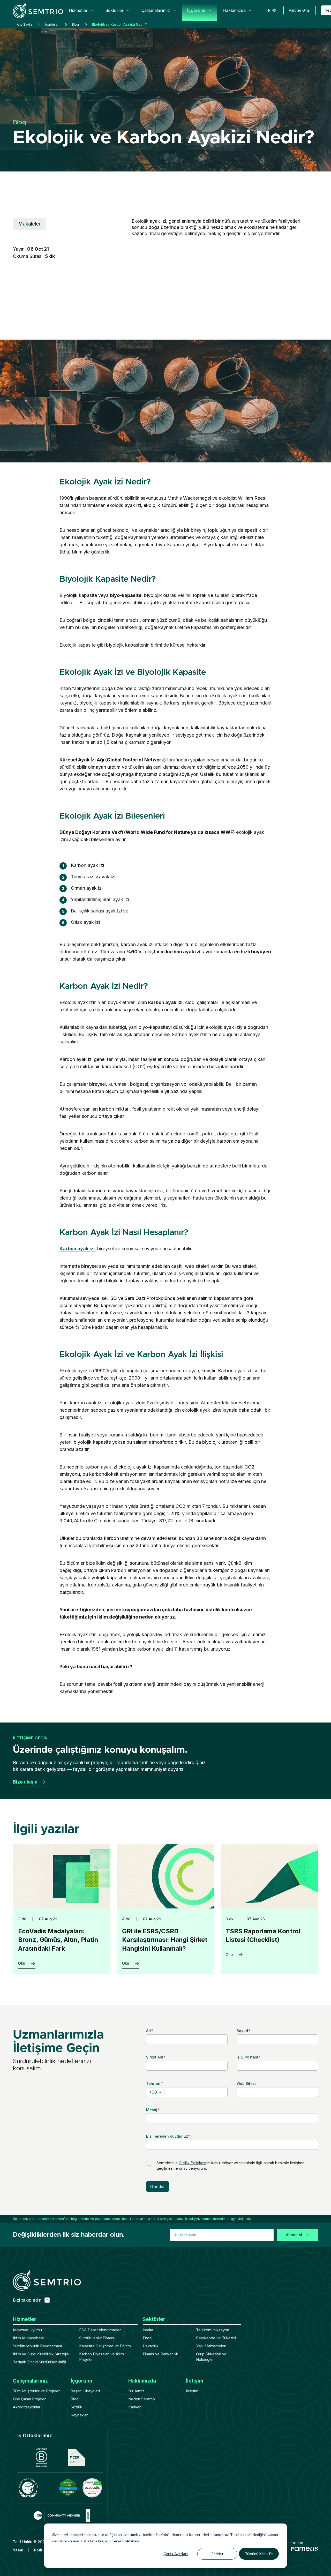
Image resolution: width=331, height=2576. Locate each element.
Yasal (18, 2550)
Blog (75, 24)
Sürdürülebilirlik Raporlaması (37, 2346)
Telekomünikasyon (213, 2330)
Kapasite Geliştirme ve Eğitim (105, 2346)
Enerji (148, 2338)
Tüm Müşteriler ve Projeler (35, 2391)
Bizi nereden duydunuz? (168, 2136)
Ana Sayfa (24, 24)
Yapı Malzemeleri (211, 2346)
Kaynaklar (79, 2415)
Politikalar (43, 2550)
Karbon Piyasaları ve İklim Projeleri (101, 2357)
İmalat (148, 2330)
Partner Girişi (300, 10)
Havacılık (151, 2346)
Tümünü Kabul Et (259, 2554)
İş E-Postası (249, 2057)
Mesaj (153, 2110)
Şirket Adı (156, 2057)
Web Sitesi (246, 2083)
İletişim (192, 2391)
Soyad (244, 2031)
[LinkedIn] (47, 2300)
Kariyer (134, 2407)
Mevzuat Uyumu (27, 2330)
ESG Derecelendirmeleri (100, 2330)
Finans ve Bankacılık (160, 2354)
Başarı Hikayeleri (85, 2391)
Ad (150, 2031)
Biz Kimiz (136, 2391)
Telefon (155, 2083)
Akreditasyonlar (27, 2407)
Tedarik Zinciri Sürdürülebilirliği (39, 2362)
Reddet (217, 2554)
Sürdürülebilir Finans (97, 2338)
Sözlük (76, 2407)
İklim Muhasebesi (28, 2338)
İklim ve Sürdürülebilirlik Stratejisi (41, 2354)
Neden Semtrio (142, 2399)
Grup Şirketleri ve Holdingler (211, 2357)
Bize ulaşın (25, 1782)
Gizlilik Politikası (192, 2163)
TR (268, 10)
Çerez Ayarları (176, 2554)
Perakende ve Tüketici (216, 2338)
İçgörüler (52, 24)
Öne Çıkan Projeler (29, 2399)
